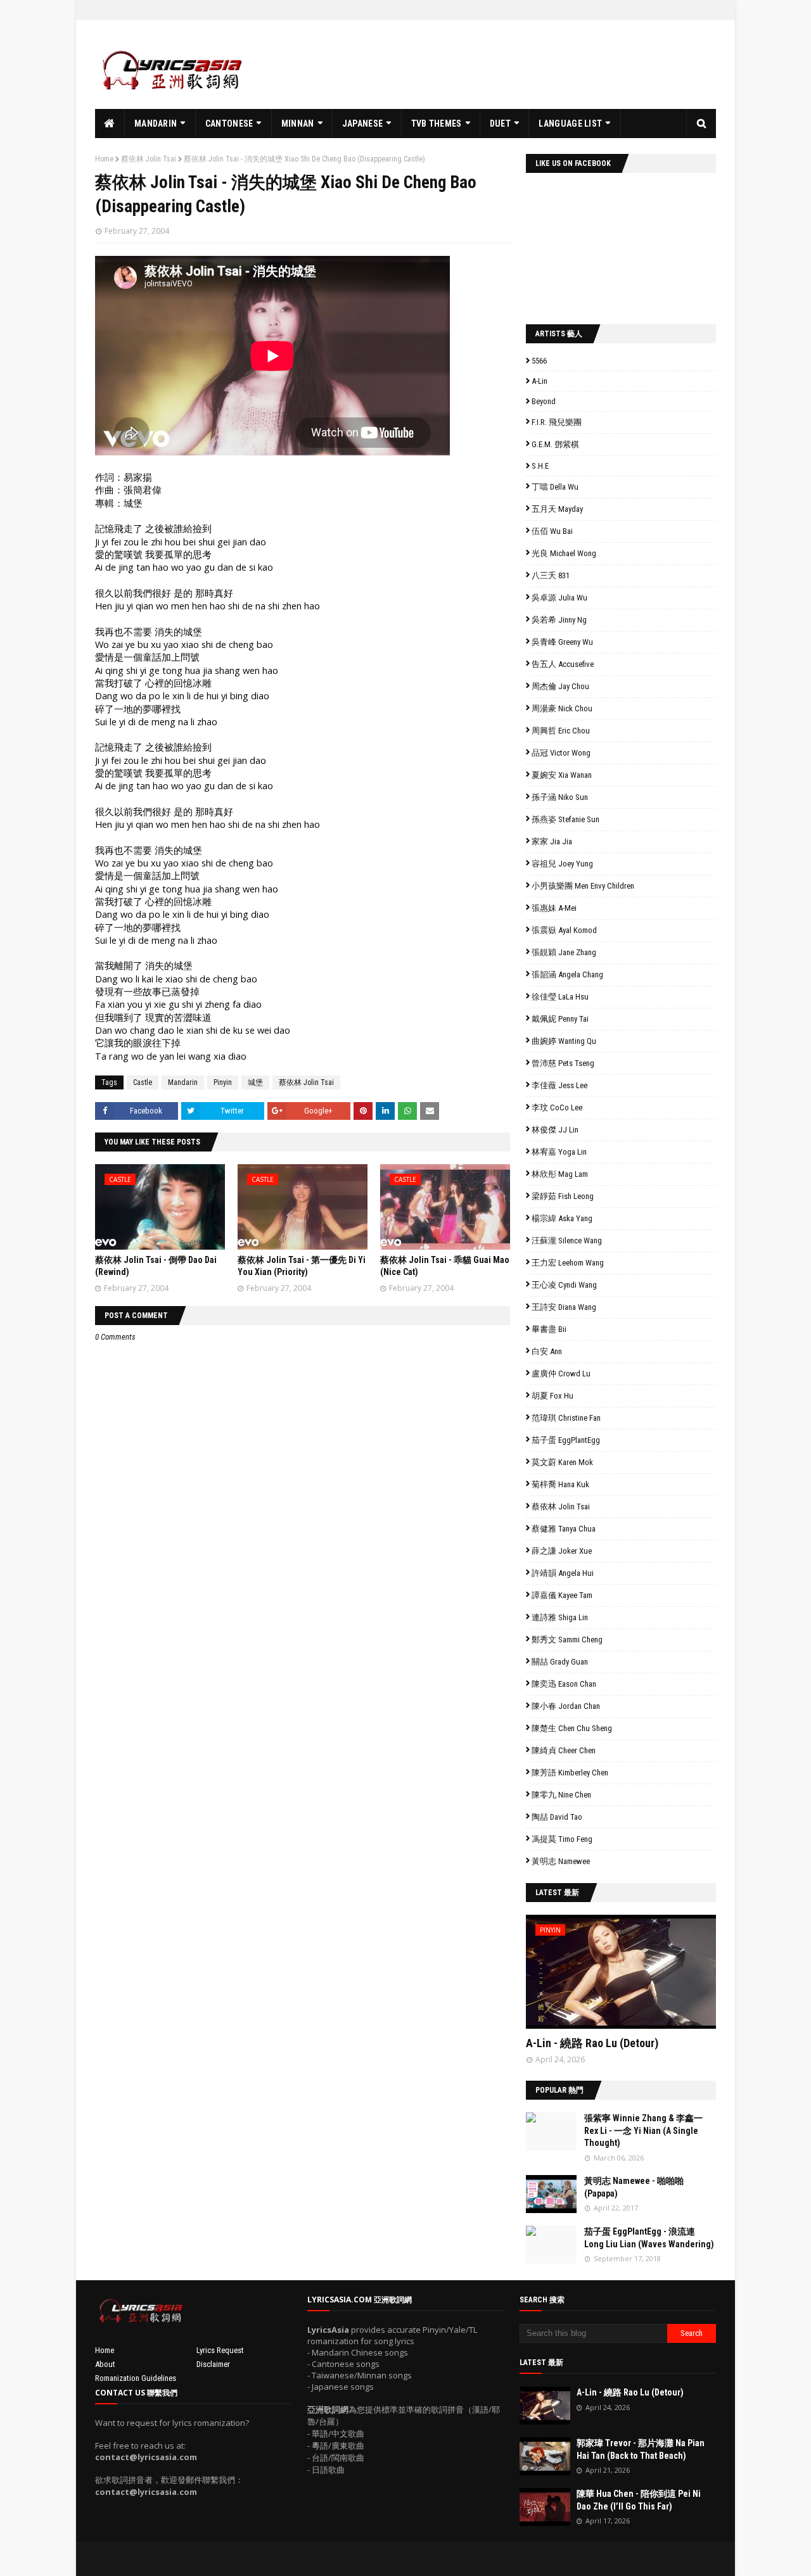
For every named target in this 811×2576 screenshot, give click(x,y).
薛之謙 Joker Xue (562, 1551)
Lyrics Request (220, 2350)
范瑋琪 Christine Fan (566, 1418)
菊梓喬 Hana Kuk (560, 1484)
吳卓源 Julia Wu (559, 598)
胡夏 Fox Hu (552, 1396)
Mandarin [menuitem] (156, 124)
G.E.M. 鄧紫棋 (555, 444)
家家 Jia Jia (552, 841)
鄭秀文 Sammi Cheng (567, 1640)
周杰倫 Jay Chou (560, 686)
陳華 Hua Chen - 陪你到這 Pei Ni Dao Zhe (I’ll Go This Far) (639, 2500)
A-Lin (540, 381)
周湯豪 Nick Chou (562, 708)
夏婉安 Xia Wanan (562, 775)
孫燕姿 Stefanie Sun (565, 819)
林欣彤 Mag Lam (560, 1174)
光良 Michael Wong (564, 553)
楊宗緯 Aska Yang (562, 1218)
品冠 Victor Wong (561, 753)
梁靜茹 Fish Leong (563, 1196)
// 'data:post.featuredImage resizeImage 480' (606, 1977)
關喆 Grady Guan (560, 1662)
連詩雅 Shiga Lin (560, 1617)
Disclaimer (213, 2364)
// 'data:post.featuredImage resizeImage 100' (551, 2131)
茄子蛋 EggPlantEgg (566, 1440)
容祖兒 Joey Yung (562, 864)
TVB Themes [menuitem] (437, 124)
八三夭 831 (551, 575)
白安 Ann (547, 1351)
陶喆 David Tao (557, 1817)
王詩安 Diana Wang (564, 1307)
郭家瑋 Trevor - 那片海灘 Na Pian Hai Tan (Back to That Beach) (641, 2449)
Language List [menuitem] (570, 124)
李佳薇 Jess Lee (559, 1085)
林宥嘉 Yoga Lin (559, 1152)
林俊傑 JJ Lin (555, 1130)
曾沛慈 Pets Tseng (563, 1063)
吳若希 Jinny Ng (559, 620)
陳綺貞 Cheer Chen (564, 1750)
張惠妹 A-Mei (554, 908)
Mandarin (183, 1082)
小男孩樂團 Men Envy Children (583, 886)
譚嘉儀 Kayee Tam (562, 1595)
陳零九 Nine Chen (561, 1795)
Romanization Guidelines (136, 2378)
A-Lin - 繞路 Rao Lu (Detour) (592, 2043)
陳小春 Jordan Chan (566, 1706)
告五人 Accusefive (563, 664)
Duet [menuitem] (500, 124)
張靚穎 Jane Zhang (564, 952)
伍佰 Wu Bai (552, 531)
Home (104, 159)
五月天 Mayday (557, 509)
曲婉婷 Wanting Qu (564, 1041)
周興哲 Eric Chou (561, 731)
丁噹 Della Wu (555, 487)
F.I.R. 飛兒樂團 (557, 422)
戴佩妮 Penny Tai (560, 1019)
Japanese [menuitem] (362, 124)
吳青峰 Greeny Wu (562, 642)
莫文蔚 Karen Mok (562, 1462)
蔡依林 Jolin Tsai (149, 159)
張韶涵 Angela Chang (567, 974)
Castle (143, 1082)
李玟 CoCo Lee (557, 1107)
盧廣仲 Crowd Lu (561, 1374)
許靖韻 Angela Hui (563, 1573)
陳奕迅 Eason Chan (564, 1684)
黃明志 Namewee (561, 1861)
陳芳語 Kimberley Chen (570, 1773)
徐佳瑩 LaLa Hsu (560, 997)
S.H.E (540, 466)
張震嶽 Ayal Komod (564, 930)
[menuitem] (110, 124)
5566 (539, 361)
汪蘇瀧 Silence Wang (567, 1240)
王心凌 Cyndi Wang (564, 1285)
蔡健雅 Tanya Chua (564, 1529)
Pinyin (223, 1082)
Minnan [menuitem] (298, 124)
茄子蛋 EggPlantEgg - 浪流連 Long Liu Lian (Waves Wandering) (649, 2238)
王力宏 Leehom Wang (568, 1263)
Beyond (544, 401)
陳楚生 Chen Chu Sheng (572, 1728)
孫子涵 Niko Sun (560, 797)
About (105, 2364)
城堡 (255, 1082)
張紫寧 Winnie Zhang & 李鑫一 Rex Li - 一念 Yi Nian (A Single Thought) (643, 2130)
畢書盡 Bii (549, 1329)
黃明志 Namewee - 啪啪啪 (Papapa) (634, 2187)
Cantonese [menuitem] (229, 124)
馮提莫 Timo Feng (562, 1839)
